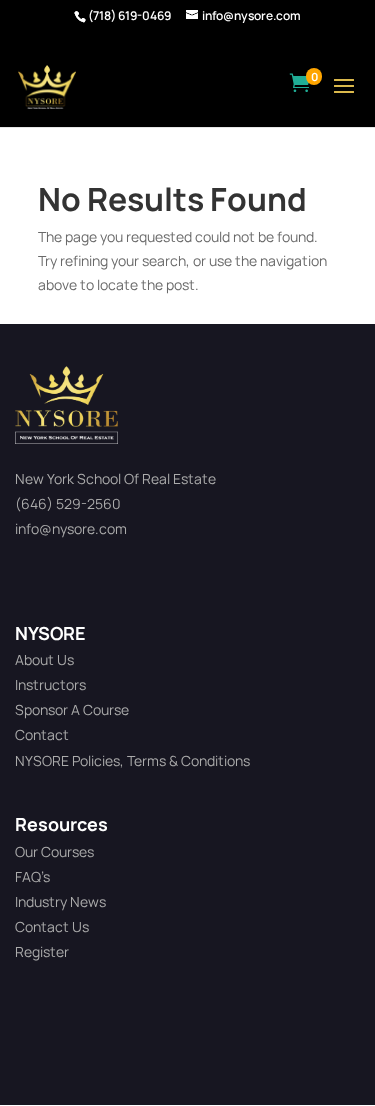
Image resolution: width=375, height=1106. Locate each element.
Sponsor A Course (72, 709)
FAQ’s (32, 876)
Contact (42, 734)
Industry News (60, 901)
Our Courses (54, 851)
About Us (44, 659)
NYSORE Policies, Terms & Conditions (132, 760)
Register (42, 951)
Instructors (50, 684)
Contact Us (52, 926)
